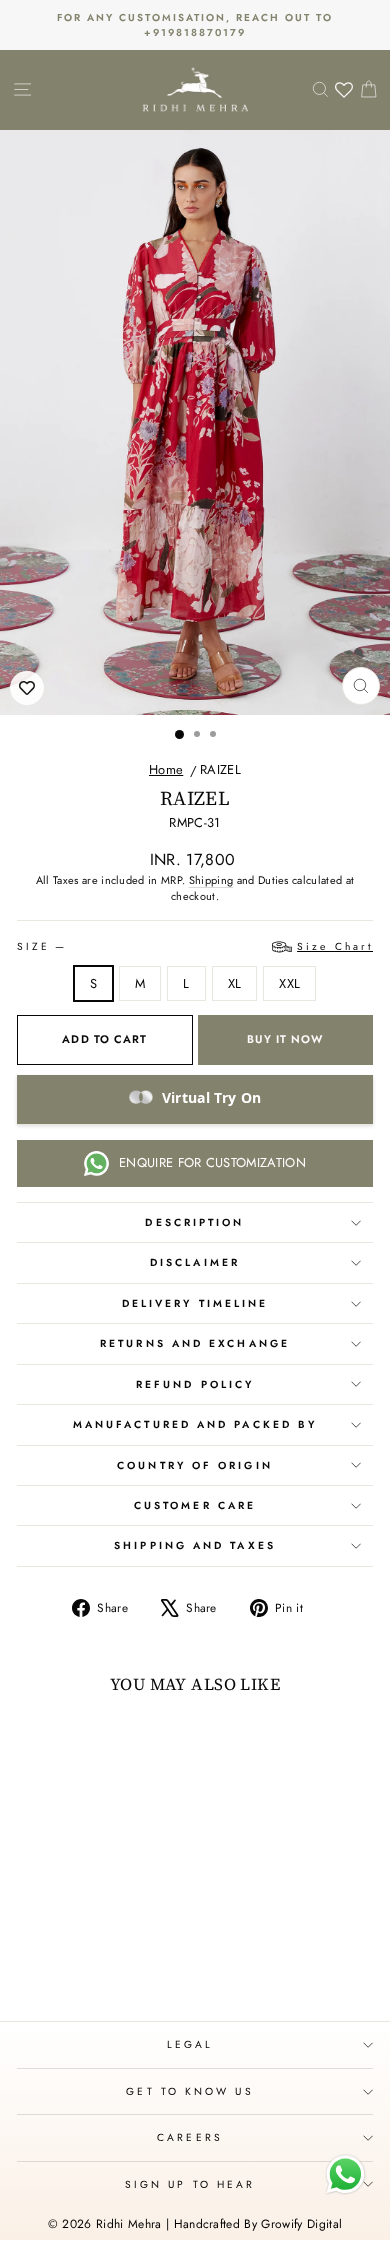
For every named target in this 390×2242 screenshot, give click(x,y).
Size (195, 946)
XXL (289, 983)
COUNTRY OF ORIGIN (195, 1465)
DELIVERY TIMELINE (195, 1303)
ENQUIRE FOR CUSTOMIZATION (212, 1162)
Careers (190, 2137)
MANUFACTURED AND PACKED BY (195, 1424)
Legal (190, 2044)
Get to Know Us (189, 2091)
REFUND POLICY (195, 1384)
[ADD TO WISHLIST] (27, 688)
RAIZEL (220, 769)
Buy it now (285, 1039)
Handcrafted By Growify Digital (258, 2224)
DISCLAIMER (195, 1262)
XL (235, 983)
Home (166, 769)
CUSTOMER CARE (195, 1505)
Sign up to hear (190, 2184)
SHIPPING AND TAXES (195, 1545)
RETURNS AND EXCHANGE (195, 1343)
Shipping (211, 880)
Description (194, 1222)
